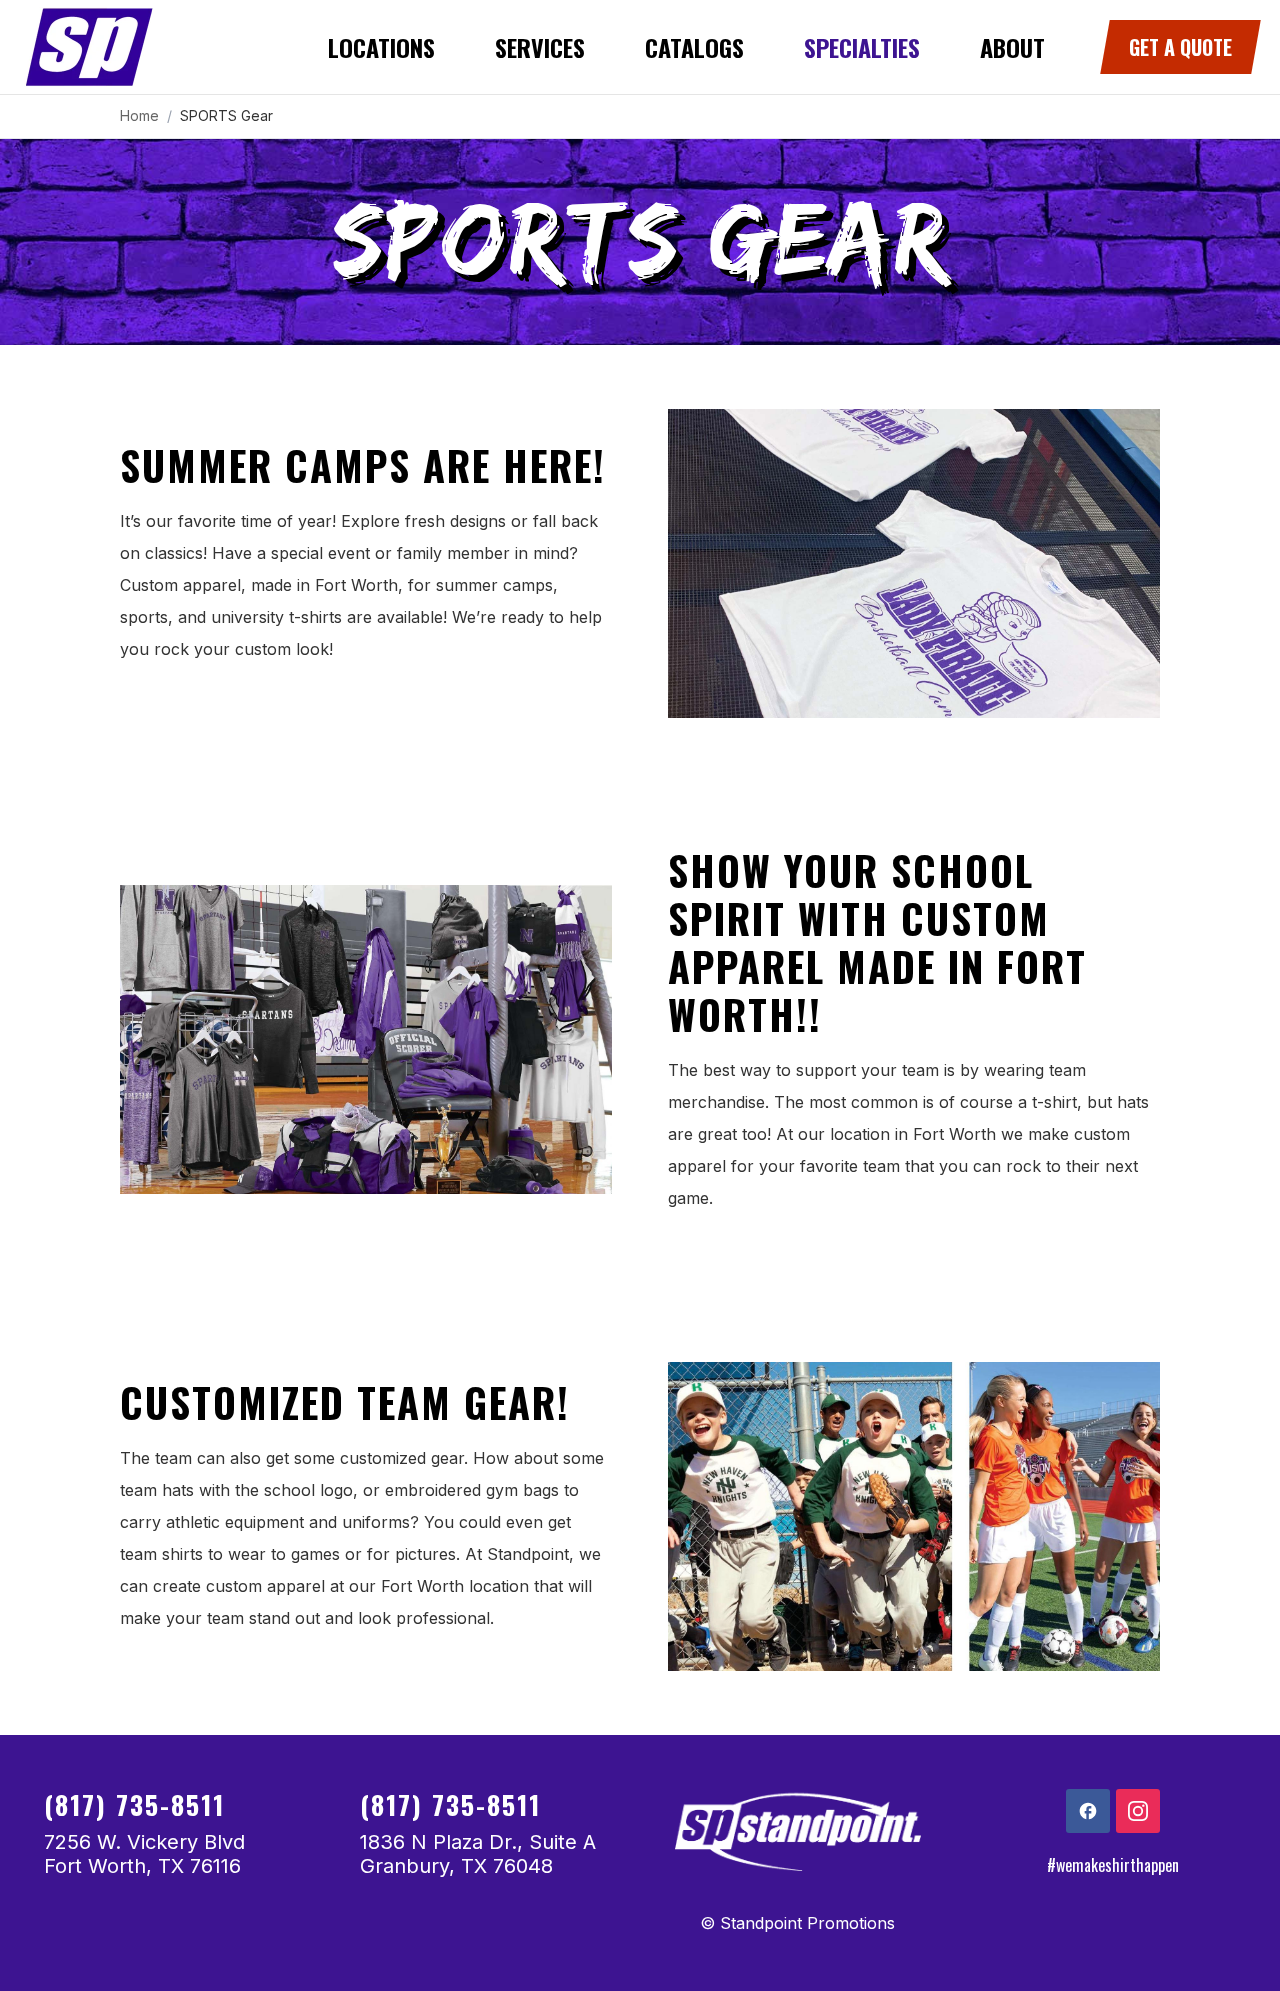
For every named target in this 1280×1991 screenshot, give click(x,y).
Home (139, 115)
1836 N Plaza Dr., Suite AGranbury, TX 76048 (478, 1854)
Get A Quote (1180, 47)
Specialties (862, 47)
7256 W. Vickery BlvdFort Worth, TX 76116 (144, 1854)
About (1012, 47)
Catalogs (694, 47)
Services (540, 47)
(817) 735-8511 (134, 1804)
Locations (381, 47)
